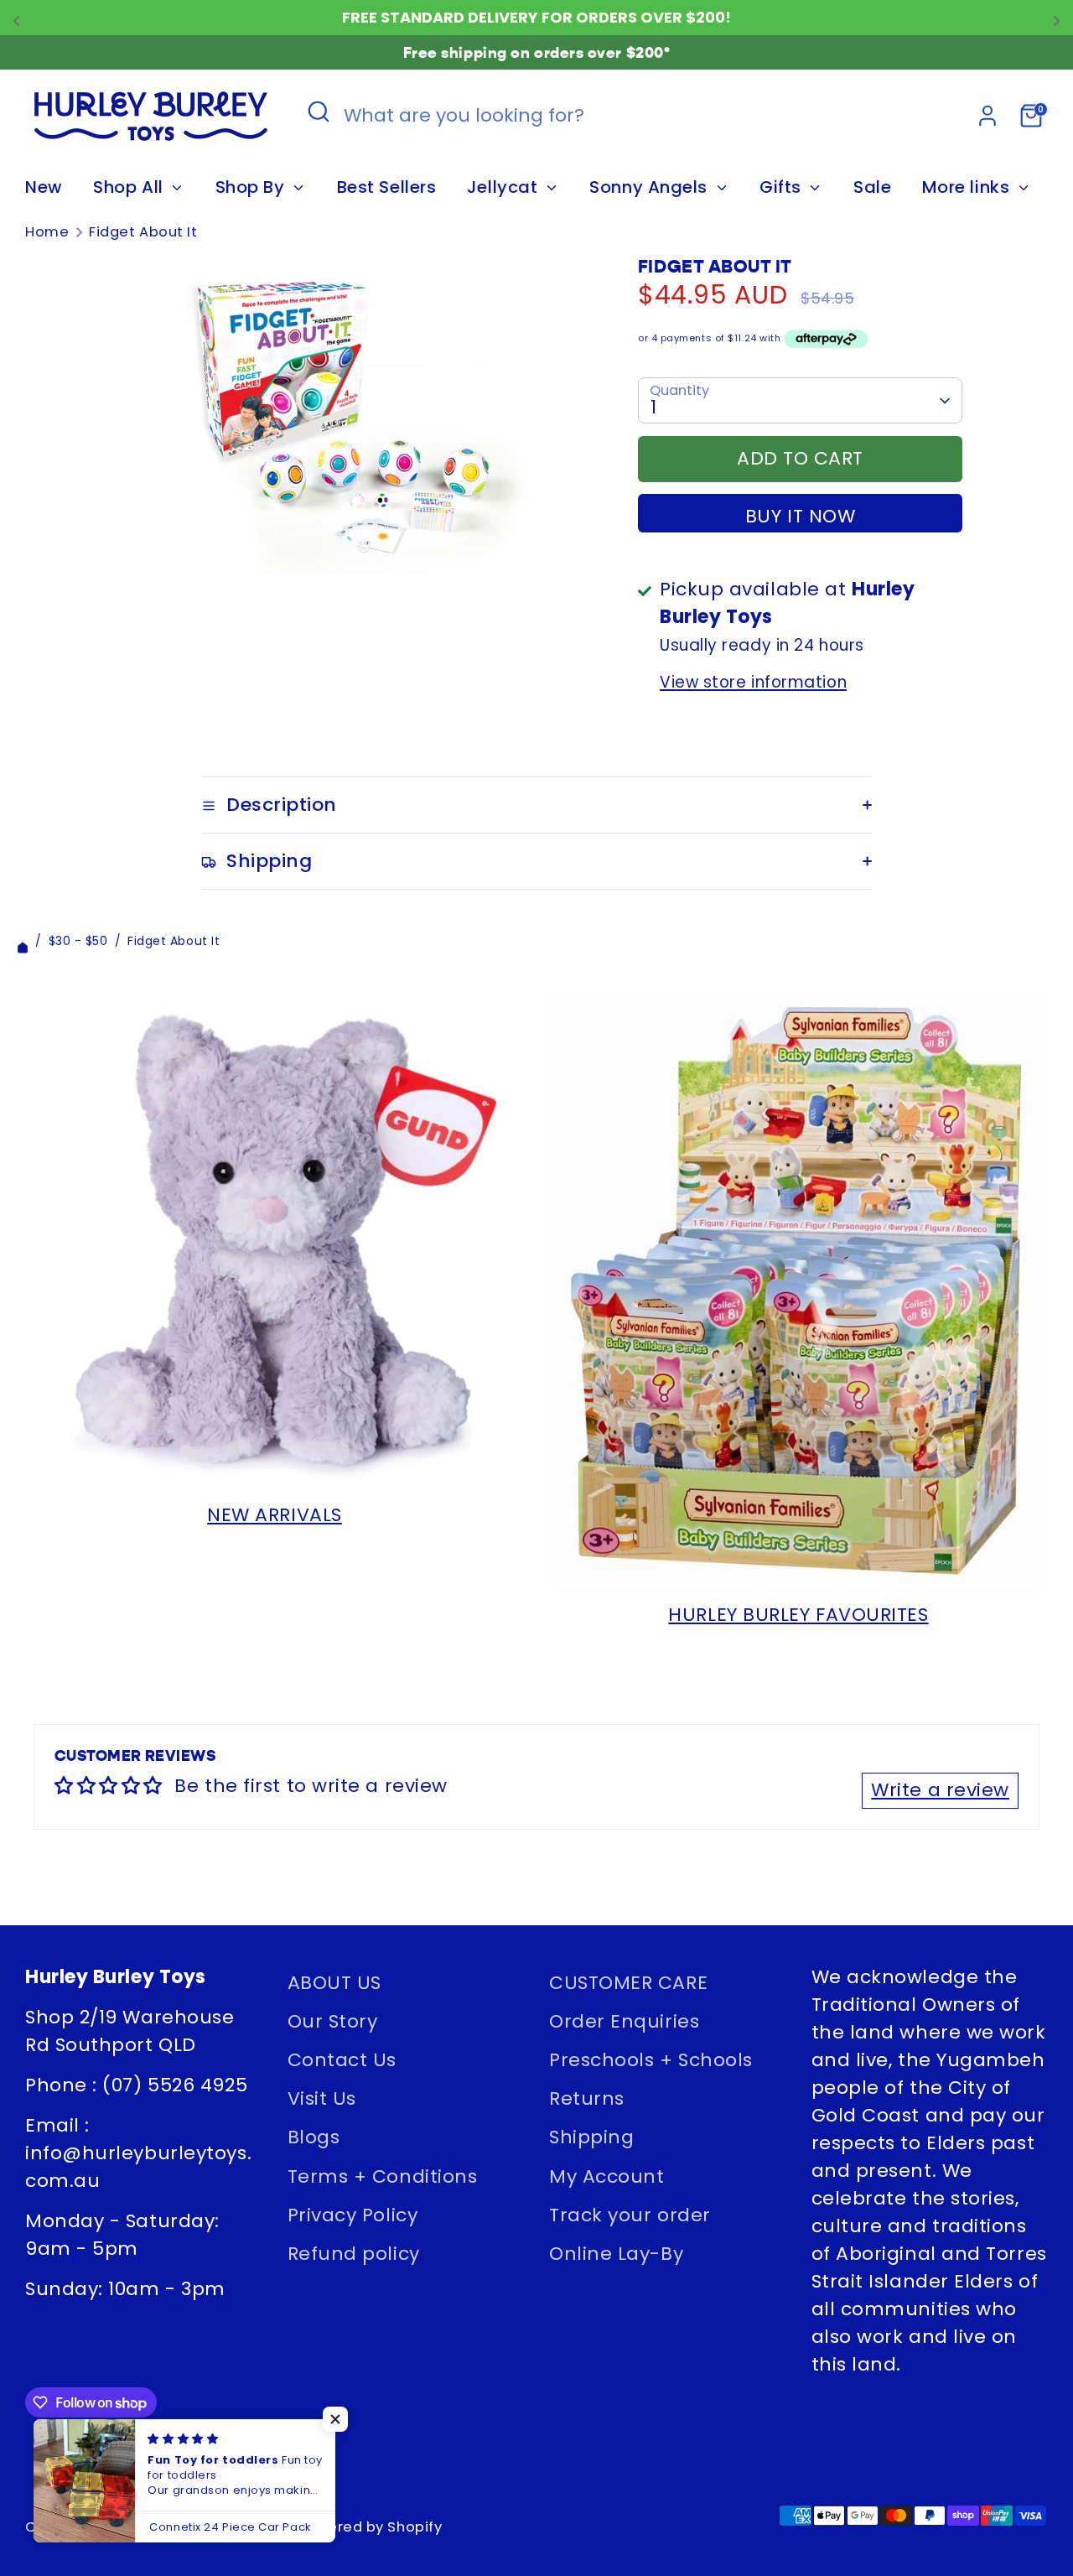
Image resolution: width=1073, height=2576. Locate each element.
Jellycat (505, 187)
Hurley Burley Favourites (798, 1615)
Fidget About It (143, 232)
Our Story (333, 2021)
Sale (872, 187)
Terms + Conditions (383, 2176)
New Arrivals (275, 1515)
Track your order (630, 2215)
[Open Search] (319, 112)
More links (968, 187)
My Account (607, 2176)
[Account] (987, 116)
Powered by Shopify (370, 2527)
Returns (587, 2098)
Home (47, 232)
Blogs (314, 2137)
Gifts (783, 187)
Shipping (591, 2137)
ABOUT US (334, 1983)
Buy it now (801, 516)
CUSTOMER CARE (628, 1983)
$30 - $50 (78, 941)
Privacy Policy (353, 2215)
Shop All (130, 187)
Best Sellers (387, 187)
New (44, 187)
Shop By (252, 187)
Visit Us (322, 2098)
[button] (335, 2419)
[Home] (23, 941)
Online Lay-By (616, 2254)
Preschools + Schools (651, 2060)
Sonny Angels (651, 187)
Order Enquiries (624, 2021)
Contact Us (342, 2060)
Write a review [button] (940, 1790)
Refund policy (354, 2254)
